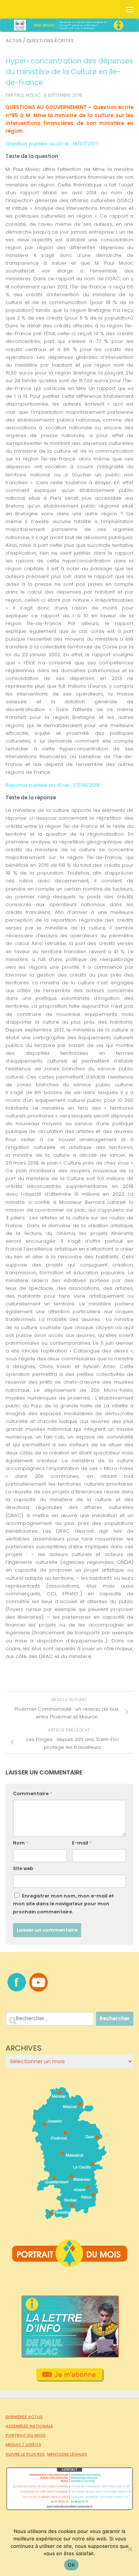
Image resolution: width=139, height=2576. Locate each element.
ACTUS (14, 41)
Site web (23, 1868)
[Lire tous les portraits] (70, 2264)
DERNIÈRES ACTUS (24, 2417)
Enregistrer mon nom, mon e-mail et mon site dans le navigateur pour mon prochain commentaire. (63, 1904)
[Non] (130, 2549)
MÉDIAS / (16, 2444)
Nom (21, 1843)
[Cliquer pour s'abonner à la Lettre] (69, 2379)
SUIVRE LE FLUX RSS (25, 2454)
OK (71, 2565)
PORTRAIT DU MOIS (26, 2435)
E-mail (82, 1843)
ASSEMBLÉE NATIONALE (29, 2426)
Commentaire (32, 1794)
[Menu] (130, 9)
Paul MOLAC (28, 95)
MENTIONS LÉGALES (67, 2454)
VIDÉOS (33, 2444)
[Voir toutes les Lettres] (69, 2356)
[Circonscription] (69, 2217)
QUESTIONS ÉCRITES (50, 41)
